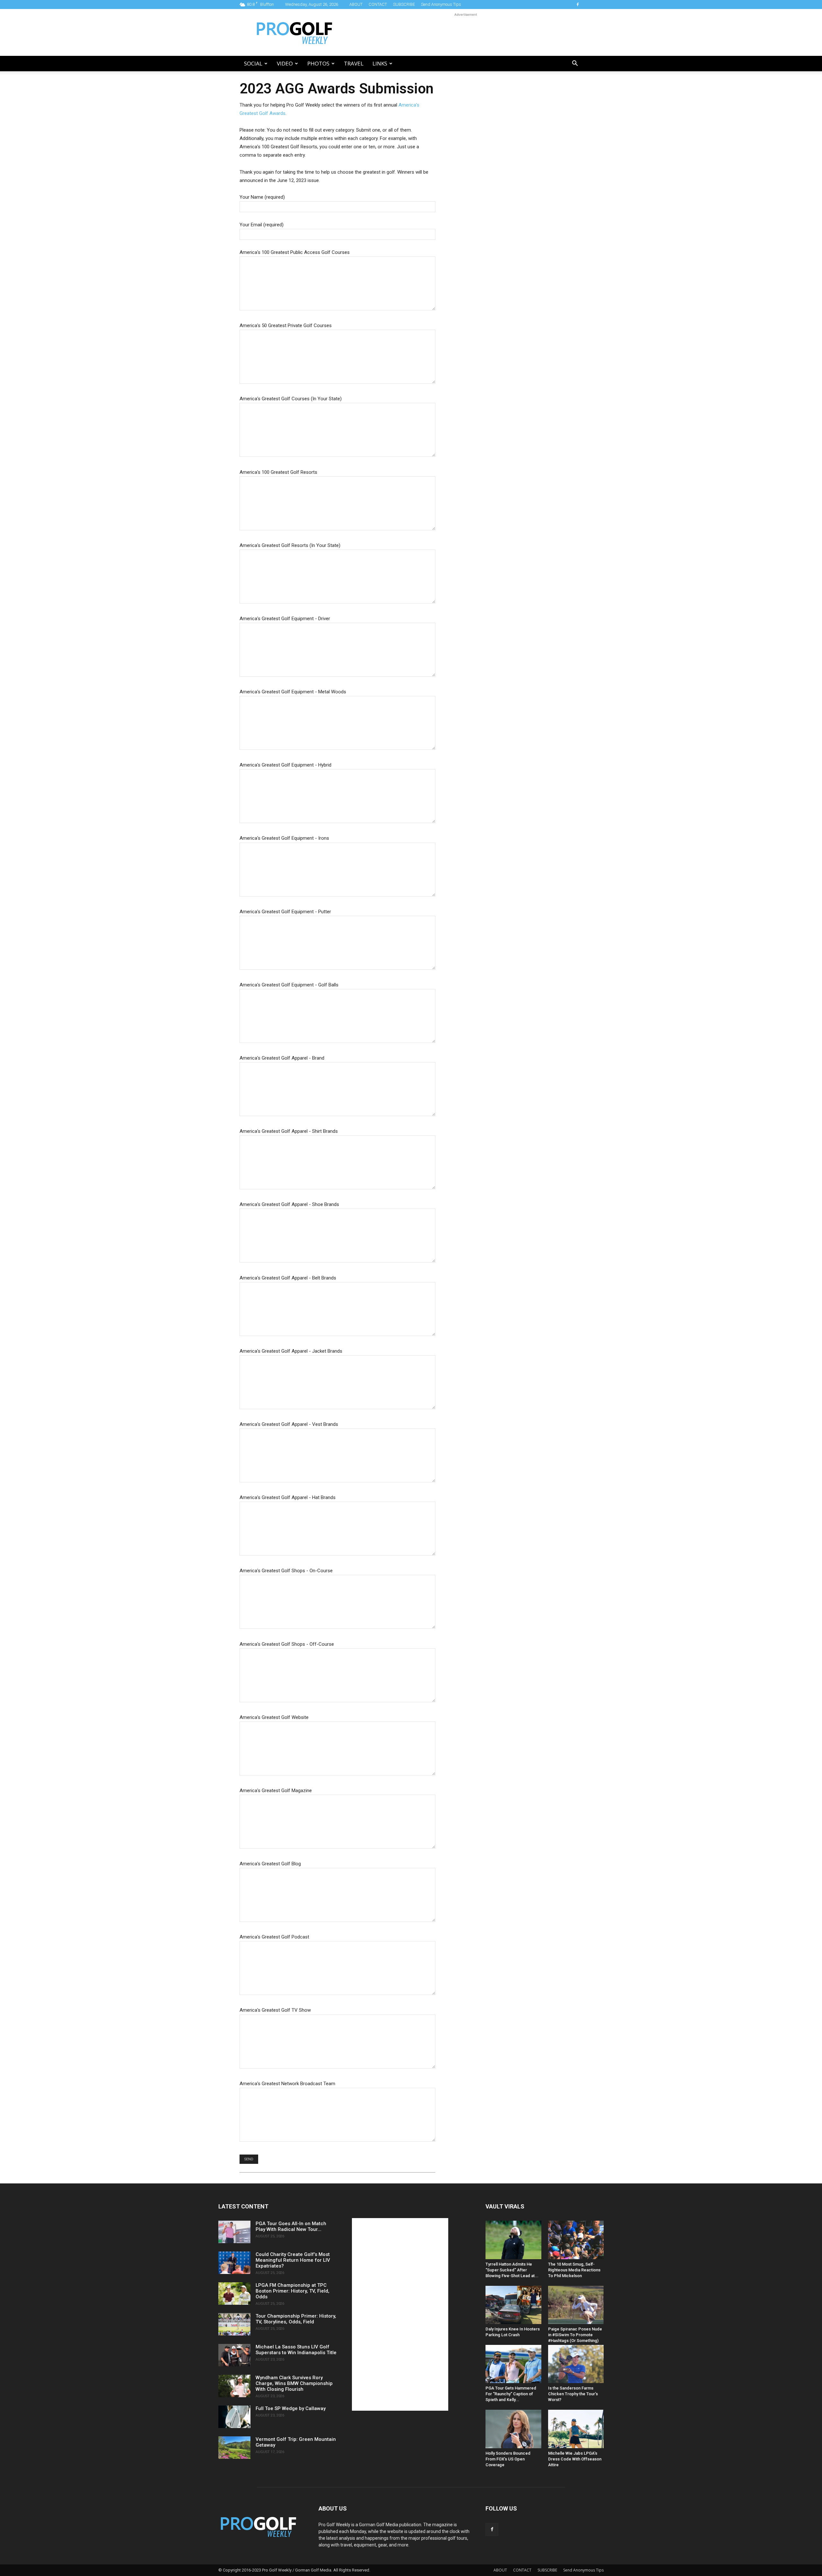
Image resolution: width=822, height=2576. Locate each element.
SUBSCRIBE (404, 4)
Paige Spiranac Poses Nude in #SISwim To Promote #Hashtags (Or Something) (575, 2335)
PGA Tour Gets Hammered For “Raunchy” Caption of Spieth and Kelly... (511, 2394)
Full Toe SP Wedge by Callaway (291, 2408)
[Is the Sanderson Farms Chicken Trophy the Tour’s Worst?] (576, 2364)
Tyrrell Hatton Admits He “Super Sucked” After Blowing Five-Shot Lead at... (512, 2270)
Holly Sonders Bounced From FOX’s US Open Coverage (508, 2459)
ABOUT (356, 4)
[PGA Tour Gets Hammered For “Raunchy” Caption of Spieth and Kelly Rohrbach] (513, 2364)
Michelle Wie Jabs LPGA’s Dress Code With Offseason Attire (575, 2459)
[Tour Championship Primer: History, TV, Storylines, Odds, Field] (234, 2324)
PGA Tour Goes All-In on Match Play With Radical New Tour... (291, 2226)
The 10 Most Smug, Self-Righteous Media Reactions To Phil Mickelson (574, 2270)
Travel (354, 63)
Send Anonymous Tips (441, 4)
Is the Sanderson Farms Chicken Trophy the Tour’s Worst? (573, 2394)
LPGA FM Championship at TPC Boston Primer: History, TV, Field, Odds (293, 2291)
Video (285, 63)
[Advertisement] (466, 32)
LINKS (380, 63)
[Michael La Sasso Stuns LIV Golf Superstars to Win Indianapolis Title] (234, 2355)
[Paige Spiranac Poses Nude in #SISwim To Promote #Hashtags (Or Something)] (576, 2305)
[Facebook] (578, 4)
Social (253, 63)
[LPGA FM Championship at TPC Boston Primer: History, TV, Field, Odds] (234, 2294)
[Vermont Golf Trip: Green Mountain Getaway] (234, 2448)
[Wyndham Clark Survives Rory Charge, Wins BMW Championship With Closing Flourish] (234, 2386)
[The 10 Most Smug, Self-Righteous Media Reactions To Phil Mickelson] (576, 2240)
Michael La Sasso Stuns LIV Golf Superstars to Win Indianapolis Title (296, 2350)
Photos (318, 63)
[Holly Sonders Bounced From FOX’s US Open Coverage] (513, 2429)
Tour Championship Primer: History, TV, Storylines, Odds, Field (296, 2319)
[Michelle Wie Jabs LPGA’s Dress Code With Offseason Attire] (576, 2429)
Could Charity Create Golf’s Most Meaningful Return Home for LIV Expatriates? (293, 2260)
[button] (575, 64)
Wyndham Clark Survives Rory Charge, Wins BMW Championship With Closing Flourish (294, 2383)
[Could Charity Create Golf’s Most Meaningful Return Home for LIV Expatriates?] (234, 2263)
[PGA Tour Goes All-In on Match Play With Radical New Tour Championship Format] (234, 2232)
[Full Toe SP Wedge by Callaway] (234, 2417)
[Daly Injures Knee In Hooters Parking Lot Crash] (513, 2305)
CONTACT (378, 4)
